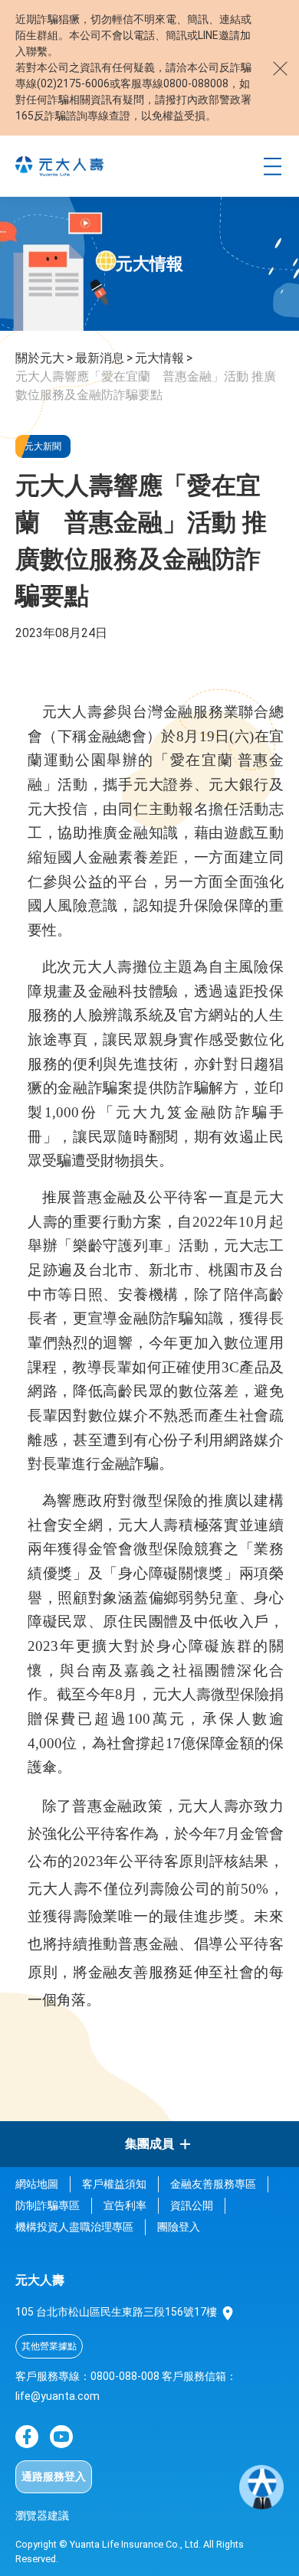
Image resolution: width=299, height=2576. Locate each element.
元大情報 (159, 358)
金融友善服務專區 (213, 2184)
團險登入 (179, 2227)
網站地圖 (37, 2184)
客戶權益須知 (114, 2184)
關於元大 (40, 358)
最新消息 (100, 358)
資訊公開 (192, 2205)
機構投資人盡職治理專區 (74, 2227)
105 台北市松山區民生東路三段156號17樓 (117, 2312)
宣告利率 (125, 2205)
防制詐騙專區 (48, 2205)
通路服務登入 (54, 2476)
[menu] (272, 166)
